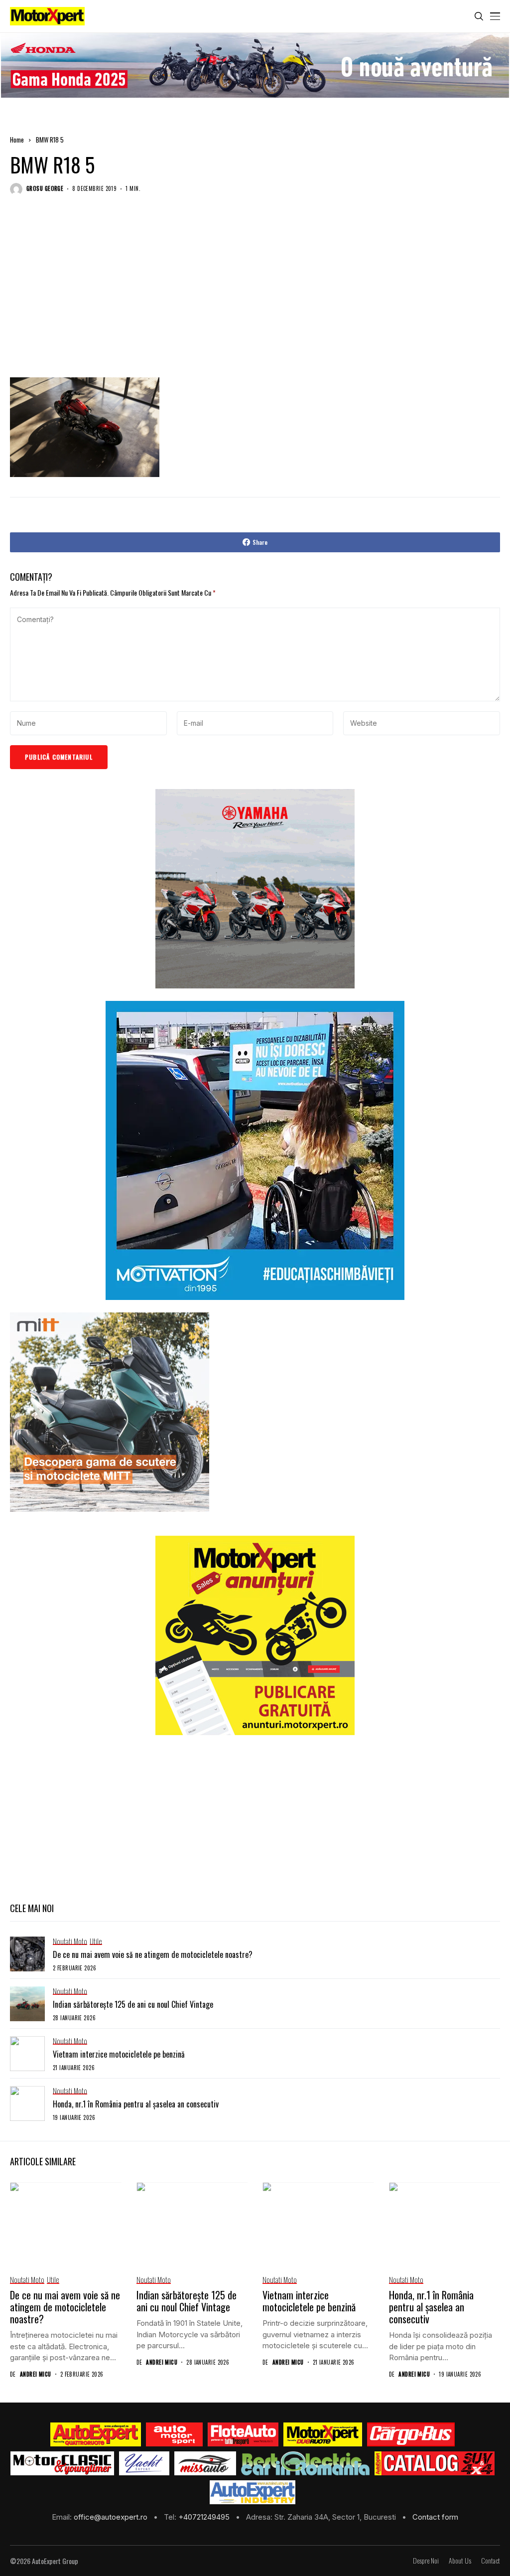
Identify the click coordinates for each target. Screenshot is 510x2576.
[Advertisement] (255, 296)
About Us (460, 2561)
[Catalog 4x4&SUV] (435, 2463)
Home (17, 140)
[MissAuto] (205, 2463)
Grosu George (45, 189)
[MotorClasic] (62, 2463)
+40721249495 (205, 2517)
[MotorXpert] (323, 2434)
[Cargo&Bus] (411, 2434)
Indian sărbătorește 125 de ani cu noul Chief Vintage (133, 2004)
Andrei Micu (36, 2374)
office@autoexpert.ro (112, 2517)
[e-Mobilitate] (305, 2463)
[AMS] (174, 2434)
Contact (491, 2561)
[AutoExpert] (96, 2434)
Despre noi (426, 2561)
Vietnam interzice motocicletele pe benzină (119, 2054)
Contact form (435, 2517)
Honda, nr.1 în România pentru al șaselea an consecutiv (136, 2104)
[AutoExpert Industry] (252, 2492)
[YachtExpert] (144, 2463)
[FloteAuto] (243, 2434)
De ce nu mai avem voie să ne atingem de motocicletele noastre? (153, 1954)
